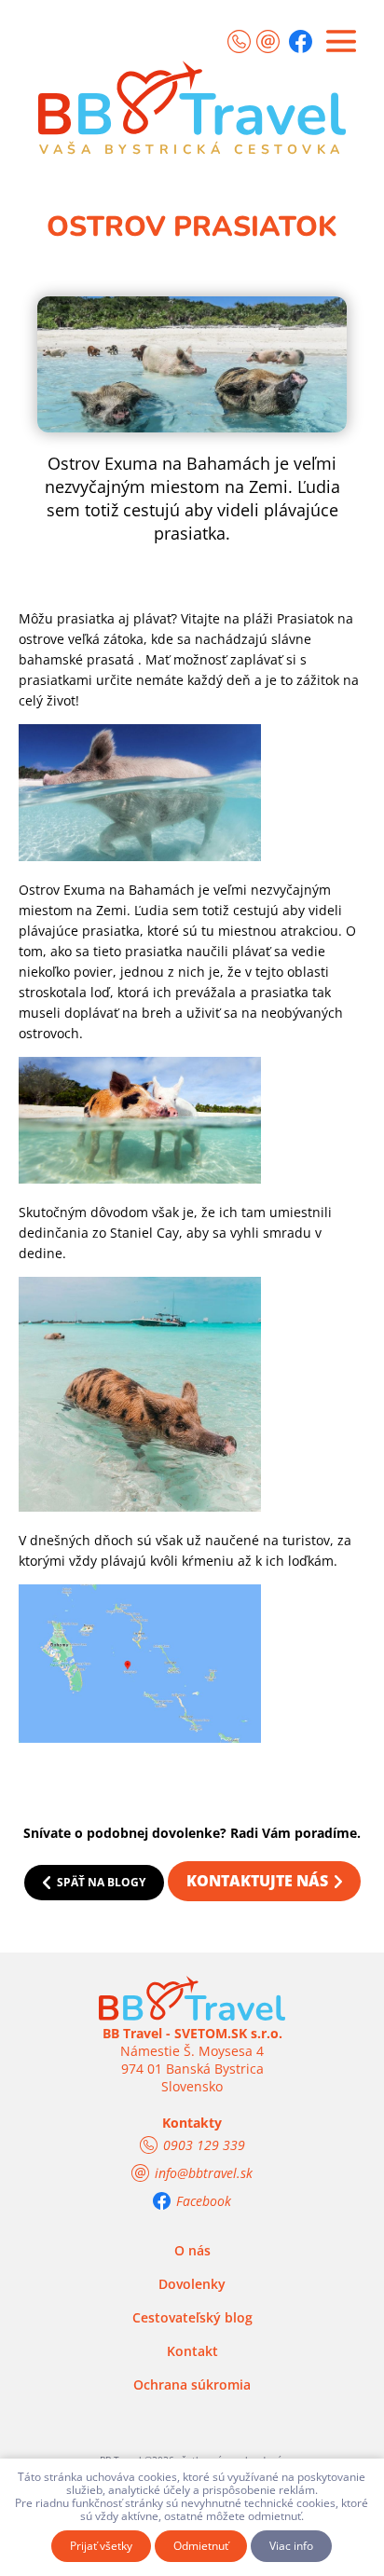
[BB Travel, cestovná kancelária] (192, 98)
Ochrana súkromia (192, 2384)
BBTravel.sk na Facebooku (301, 41)
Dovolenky (192, 2284)
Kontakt (192, 2351)
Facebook (204, 2201)
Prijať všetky (101, 2546)
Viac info (291, 2546)
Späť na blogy (101, 1882)
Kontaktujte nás (257, 1881)
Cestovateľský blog (192, 2317)
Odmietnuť (201, 2546)
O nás (192, 2250)
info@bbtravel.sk (268, 39)
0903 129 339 (239, 41)
